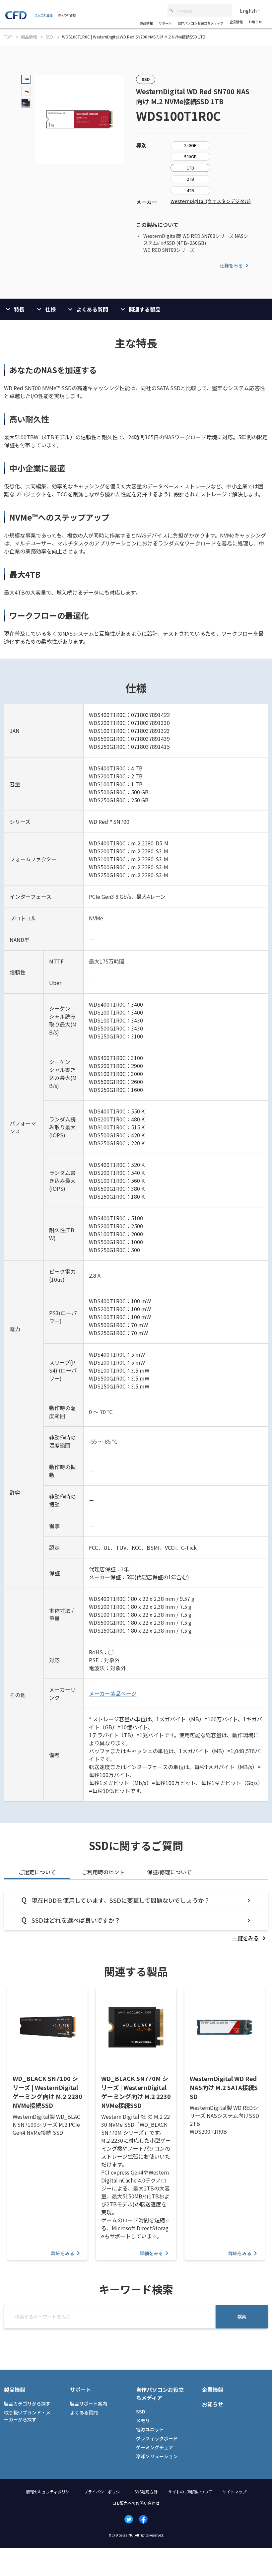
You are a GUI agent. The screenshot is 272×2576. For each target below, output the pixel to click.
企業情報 (236, 22)
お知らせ (255, 22)
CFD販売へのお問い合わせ (136, 2503)
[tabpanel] (136, 1916)
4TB (190, 190)
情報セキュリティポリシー (50, 2492)
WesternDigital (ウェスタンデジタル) (211, 201)
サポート (165, 23)
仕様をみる (231, 265)
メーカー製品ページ (113, 1693)
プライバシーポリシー (104, 2492)
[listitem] (250, 1938)
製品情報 (146, 23)
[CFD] (16, 17)
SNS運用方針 (146, 2492)
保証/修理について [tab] (169, 1872)
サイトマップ (235, 2492)
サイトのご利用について (190, 2492)
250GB (190, 145)
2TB (190, 179)
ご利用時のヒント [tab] (103, 1872)
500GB (190, 156)
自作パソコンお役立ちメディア (201, 23)
